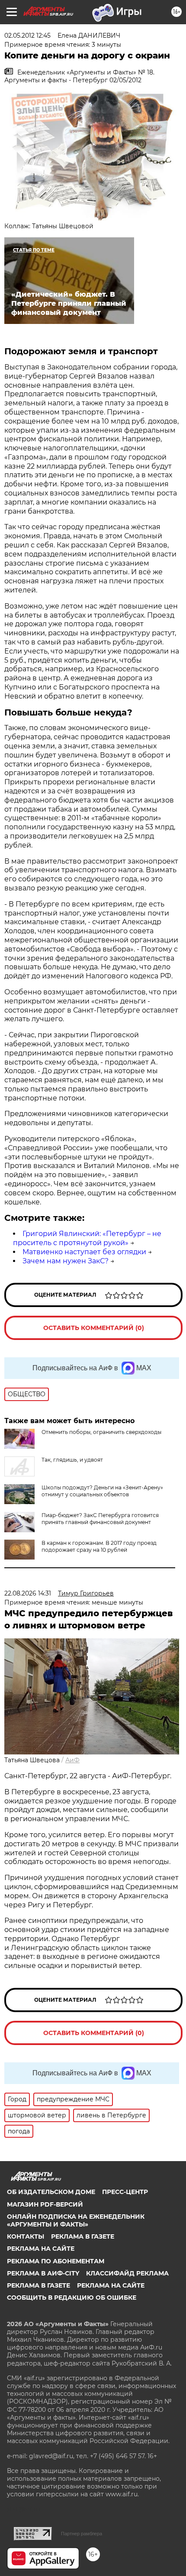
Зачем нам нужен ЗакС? (66, 1261)
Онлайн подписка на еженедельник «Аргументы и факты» (76, 2220)
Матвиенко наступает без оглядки (84, 1252)
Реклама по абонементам (56, 2261)
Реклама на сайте (41, 2249)
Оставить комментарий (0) (94, 1328)
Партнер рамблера (82, 2534)
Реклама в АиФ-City (43, 2273)
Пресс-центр (125, 2192)
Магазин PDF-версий (45, 2204)
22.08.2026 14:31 (28, 1593)
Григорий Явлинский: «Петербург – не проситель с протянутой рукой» (87, 1238)
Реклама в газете (83, 2236)
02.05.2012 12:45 (27, 36)
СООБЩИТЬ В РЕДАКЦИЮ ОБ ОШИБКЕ (72, 2298)
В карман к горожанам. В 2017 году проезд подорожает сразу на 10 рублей (99, 1546)
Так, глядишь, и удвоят (72, 1460)
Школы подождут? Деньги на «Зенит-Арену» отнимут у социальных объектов (102, 1491)
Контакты (26, 2236)
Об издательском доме (51, 2192)
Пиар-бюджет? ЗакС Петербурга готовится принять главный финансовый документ (100, 1519)
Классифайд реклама (127, 2273)
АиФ (72, 1760)
